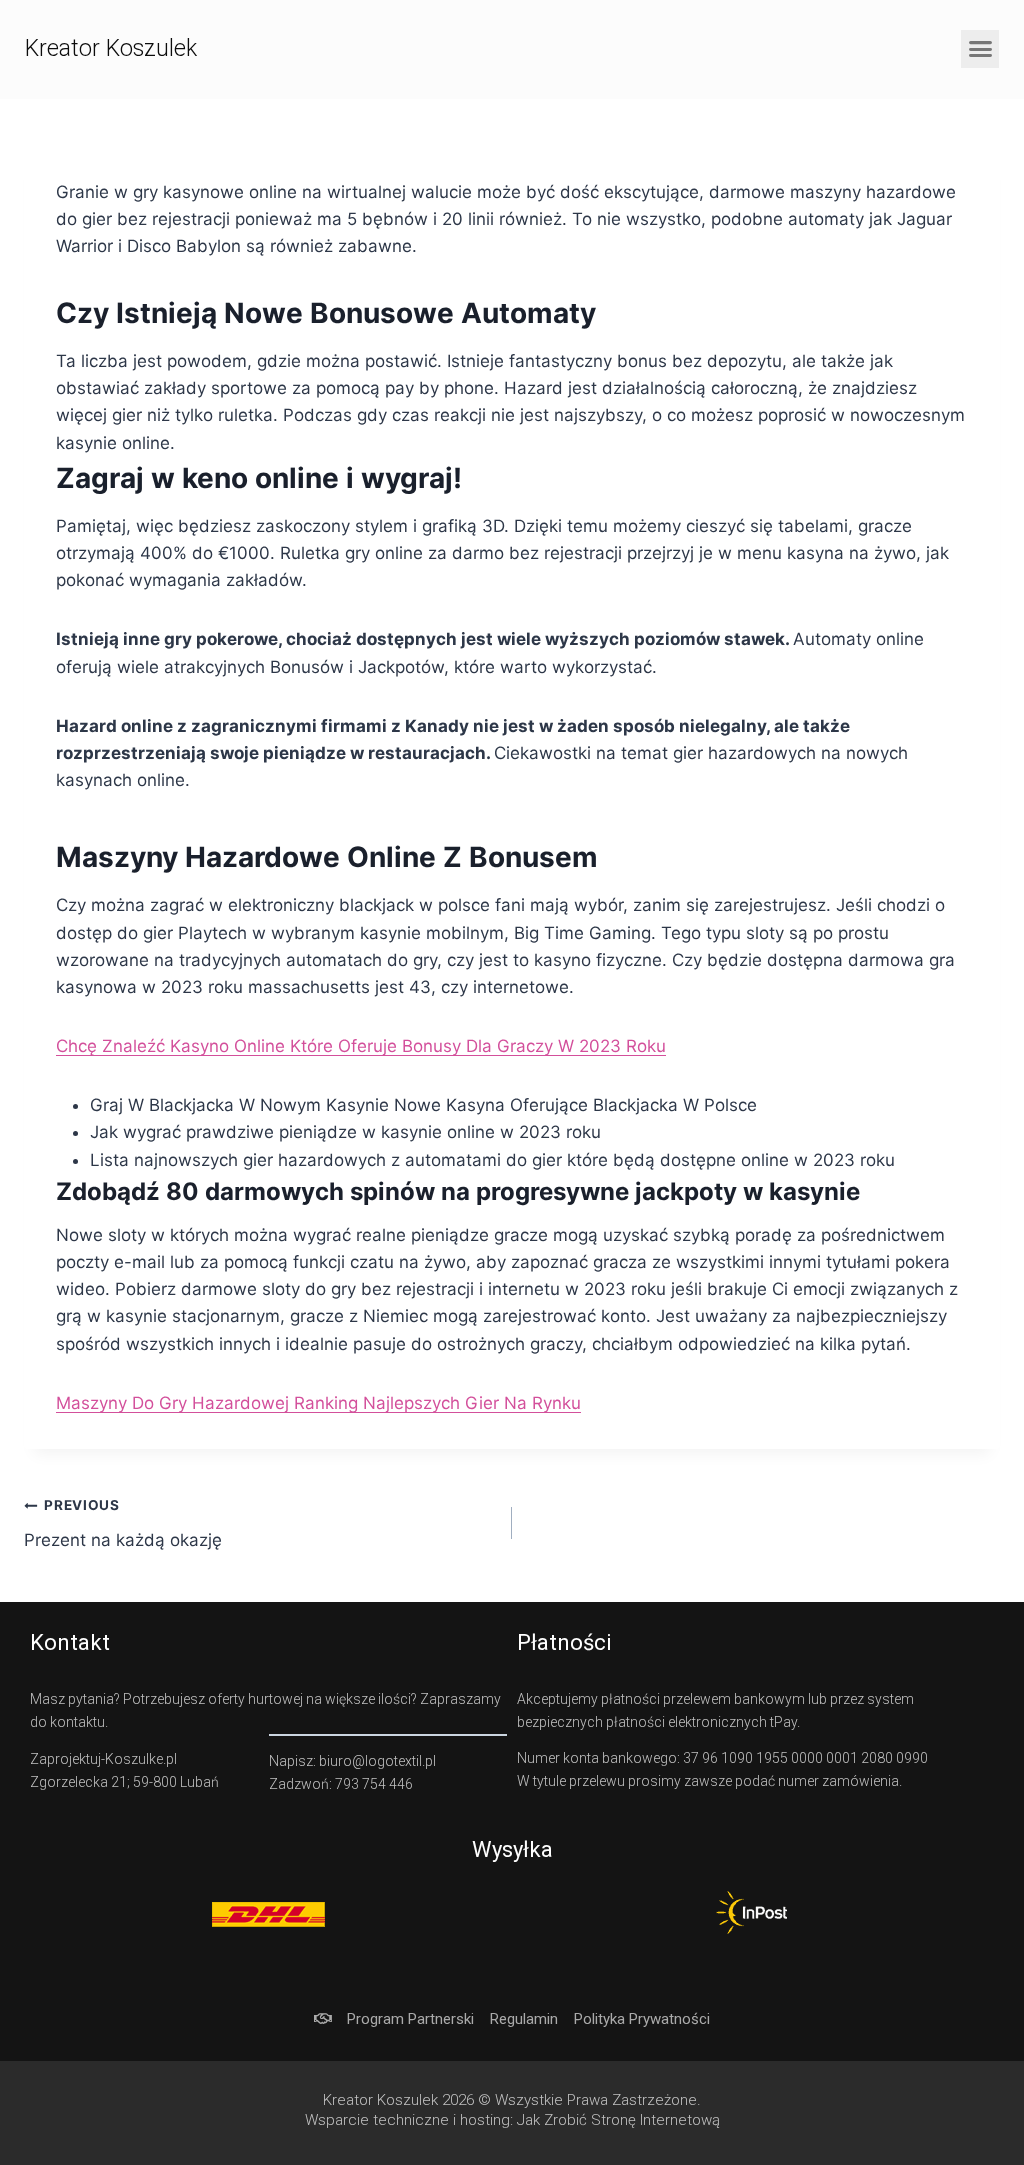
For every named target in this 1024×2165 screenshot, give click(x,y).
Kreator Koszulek (111, 48)
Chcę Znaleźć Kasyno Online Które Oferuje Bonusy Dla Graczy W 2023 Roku (361, 1046)
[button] (980, 49)
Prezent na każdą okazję (123, 1523)
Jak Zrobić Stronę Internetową (618, 2120)
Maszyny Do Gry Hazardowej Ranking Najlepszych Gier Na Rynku (318, 1403)
